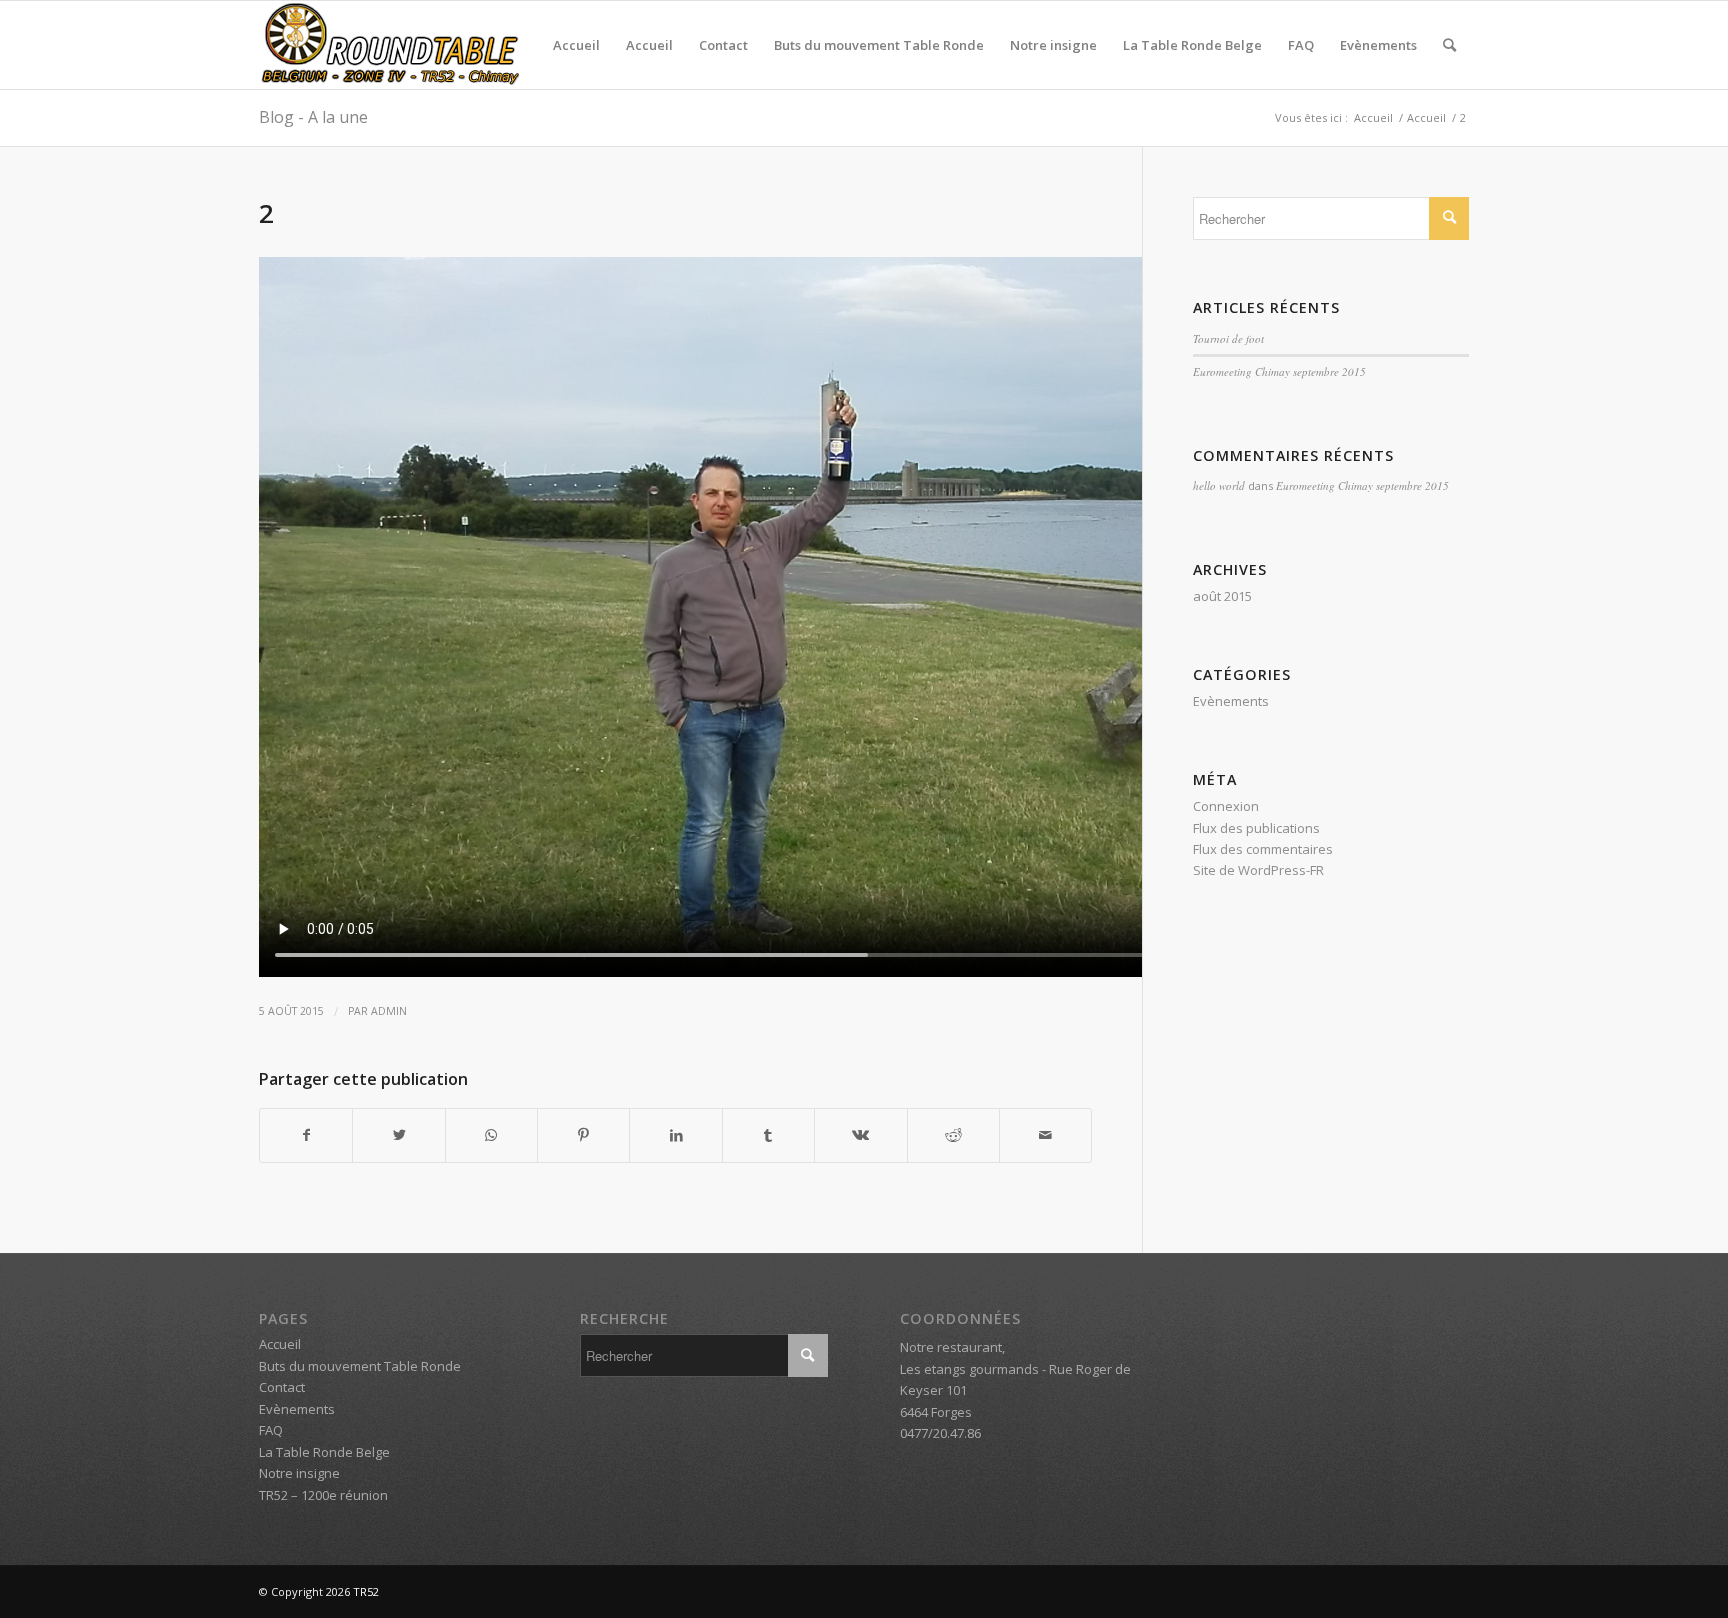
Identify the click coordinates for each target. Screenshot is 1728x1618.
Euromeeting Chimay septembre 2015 (1279, 371)
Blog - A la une (313, 117)
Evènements (1378, 45)
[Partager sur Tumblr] (768, 1135)
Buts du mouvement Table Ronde (879, 45)
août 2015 (1222, 596)
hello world (1219, 485)
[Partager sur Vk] (860, 1135)
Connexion (1226, 806)
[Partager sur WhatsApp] (491, 1135)
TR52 (366, 1591)
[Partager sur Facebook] (306, 1135)
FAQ (1301, 45)
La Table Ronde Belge (1192, 45)
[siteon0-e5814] (389, 45)
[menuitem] (1449, 45)
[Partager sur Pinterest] (583, 1135)
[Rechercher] (1449, 45)
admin (389, 1011)
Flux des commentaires (1263, 849)
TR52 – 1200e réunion (323, 1495)
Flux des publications (1256, 828)
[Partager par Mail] (1045, 1135)
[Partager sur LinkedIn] (675, 1135)
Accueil (576, 45)
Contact (723, 45)
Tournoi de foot (1228, 338)
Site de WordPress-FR (1258, 870)
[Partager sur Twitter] (398, 1135)
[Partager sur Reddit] (953, 1135)
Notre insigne (1053, 45)
